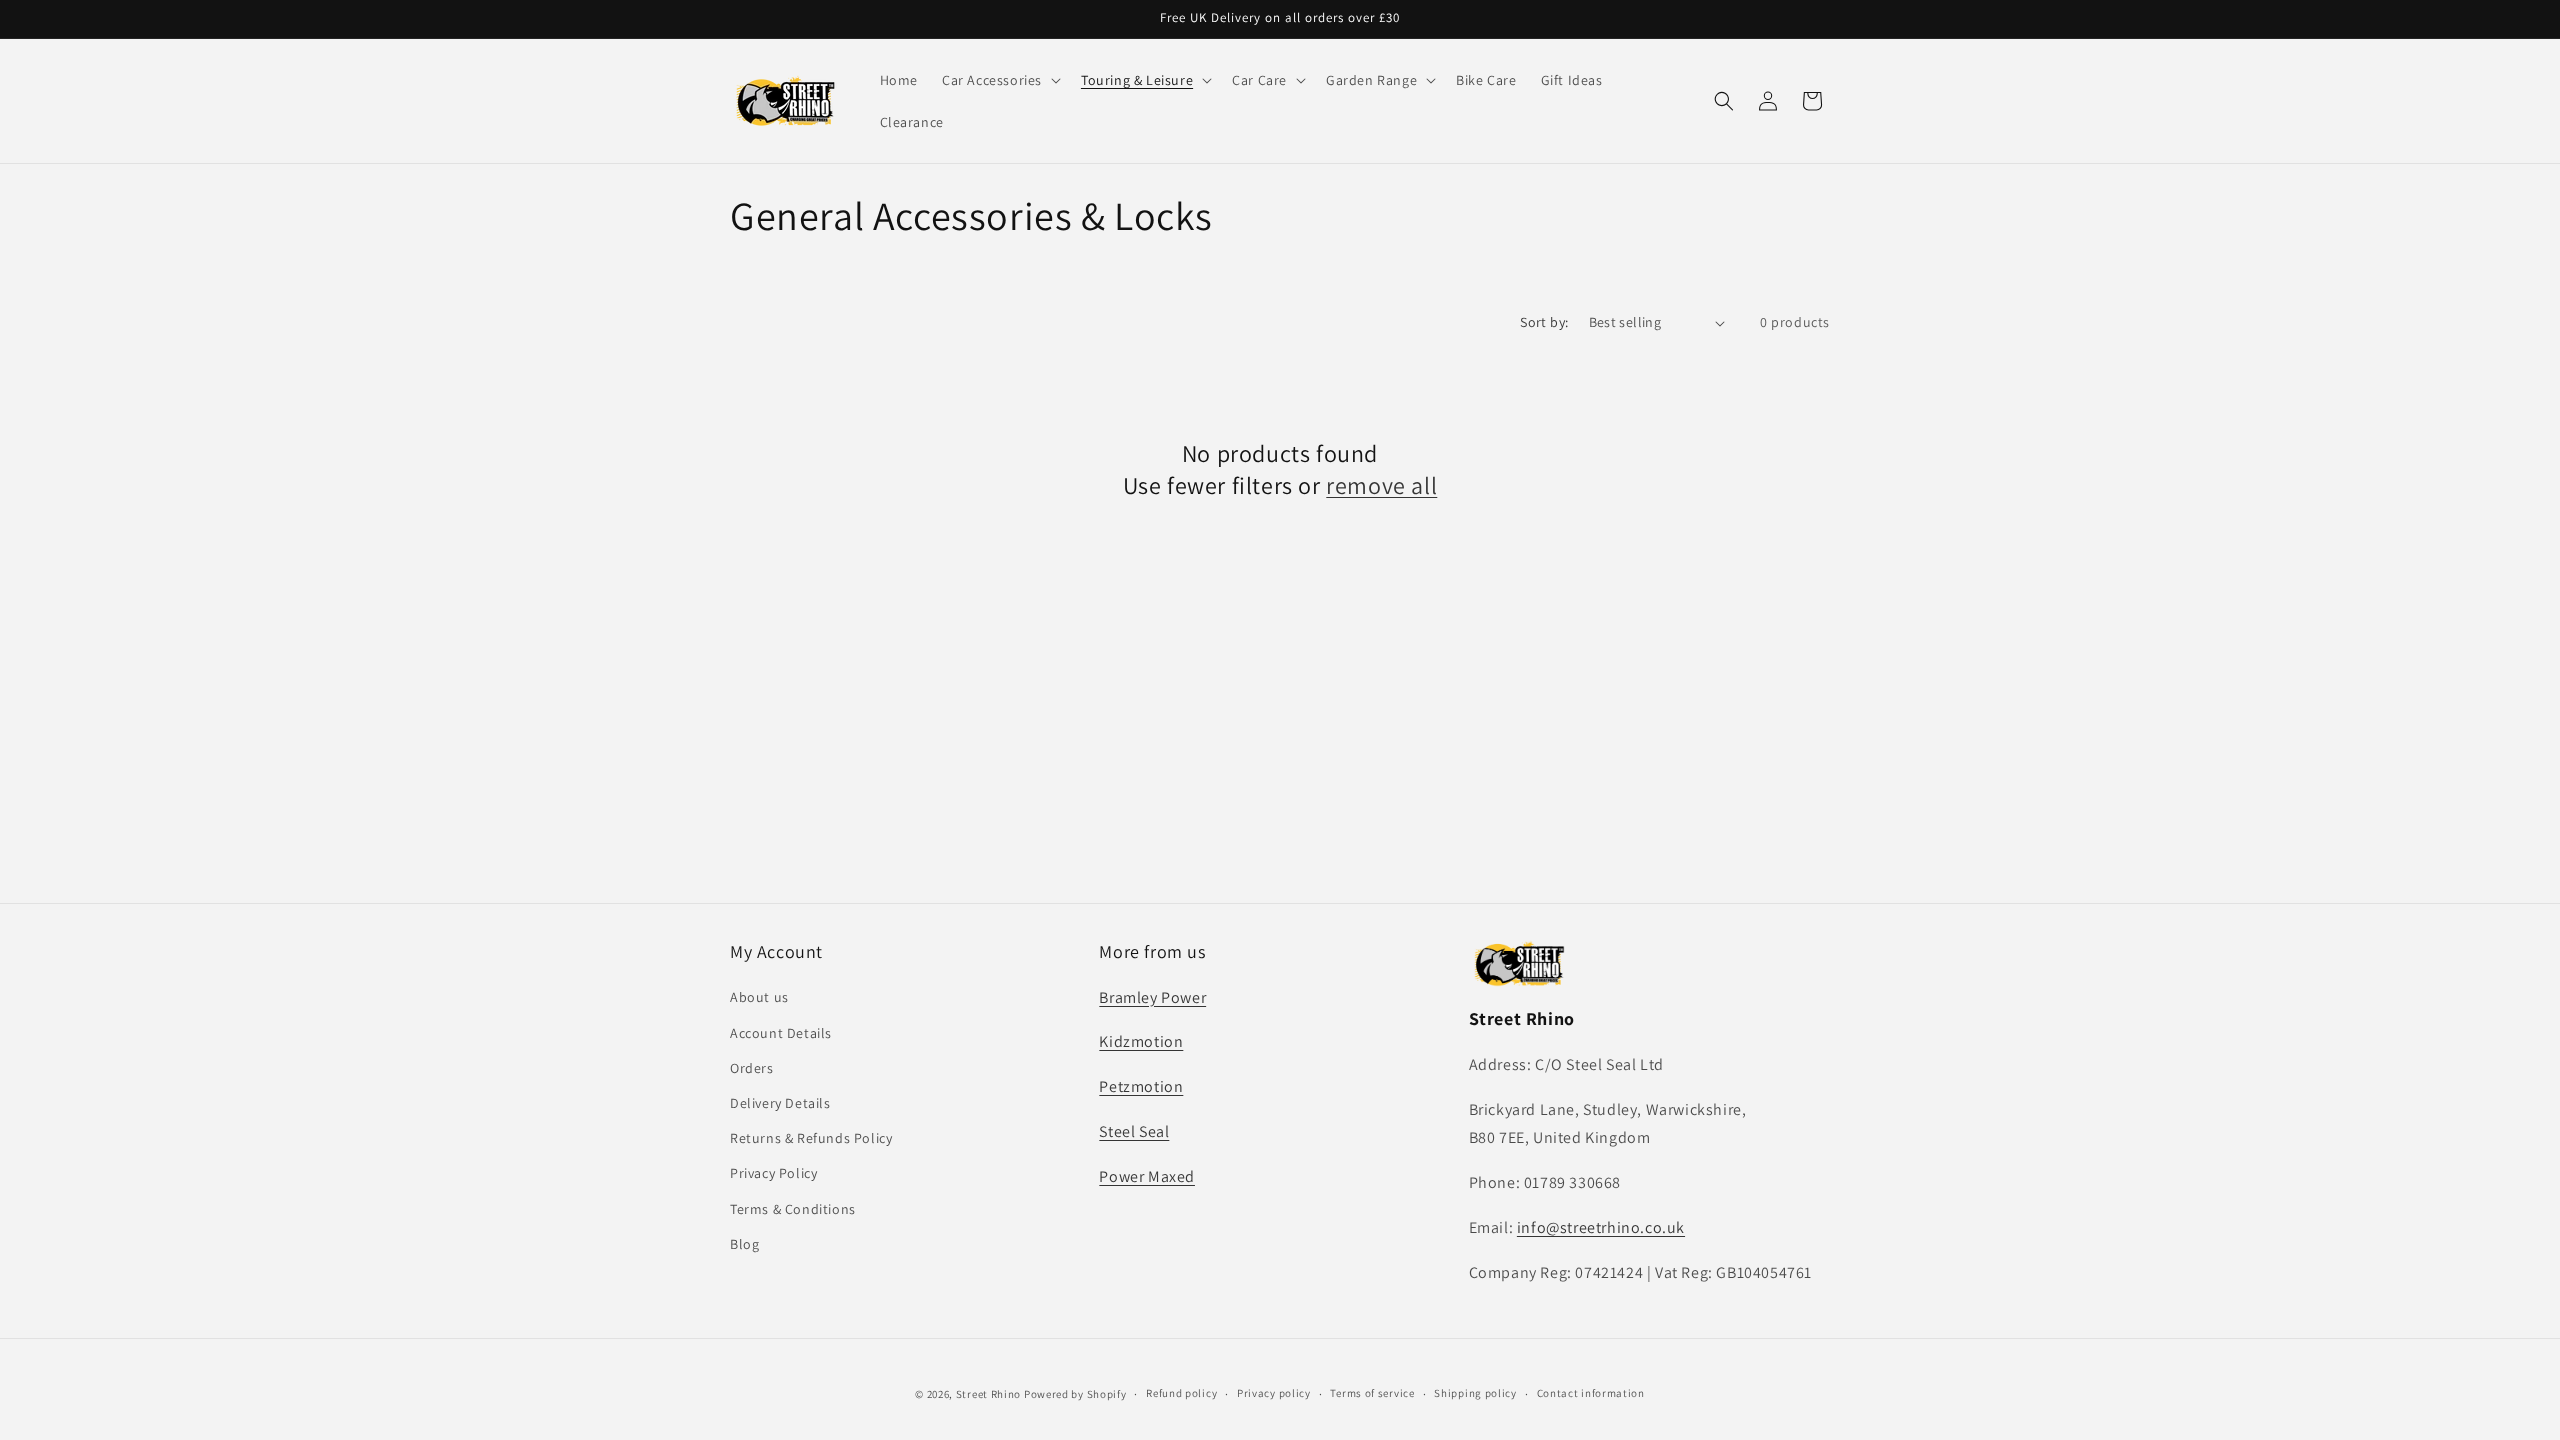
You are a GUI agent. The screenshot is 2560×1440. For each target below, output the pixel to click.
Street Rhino (988, 1394)
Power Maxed (1147, 1176)
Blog (744, 1244)
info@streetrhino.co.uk (1601, 1227)
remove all (1381, 485)
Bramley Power (1152, 997)
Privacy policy (1274, 1393)
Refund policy (1181, 1393)
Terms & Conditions (793, 1209)
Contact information (1591, 1393)
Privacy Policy (773, 1173)
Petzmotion (1141, 1086)
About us (759, 998)
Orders (752, 1068)
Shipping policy (1475, 1393)
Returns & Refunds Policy (811, 1138)
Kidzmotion (1141, 1041)
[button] (999, 80)
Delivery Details (780, 1103)
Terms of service (1372, 1393)
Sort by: (1544, 322)
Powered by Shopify (1075, 1394)
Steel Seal (1134, 1131)
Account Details (781, 1033)
